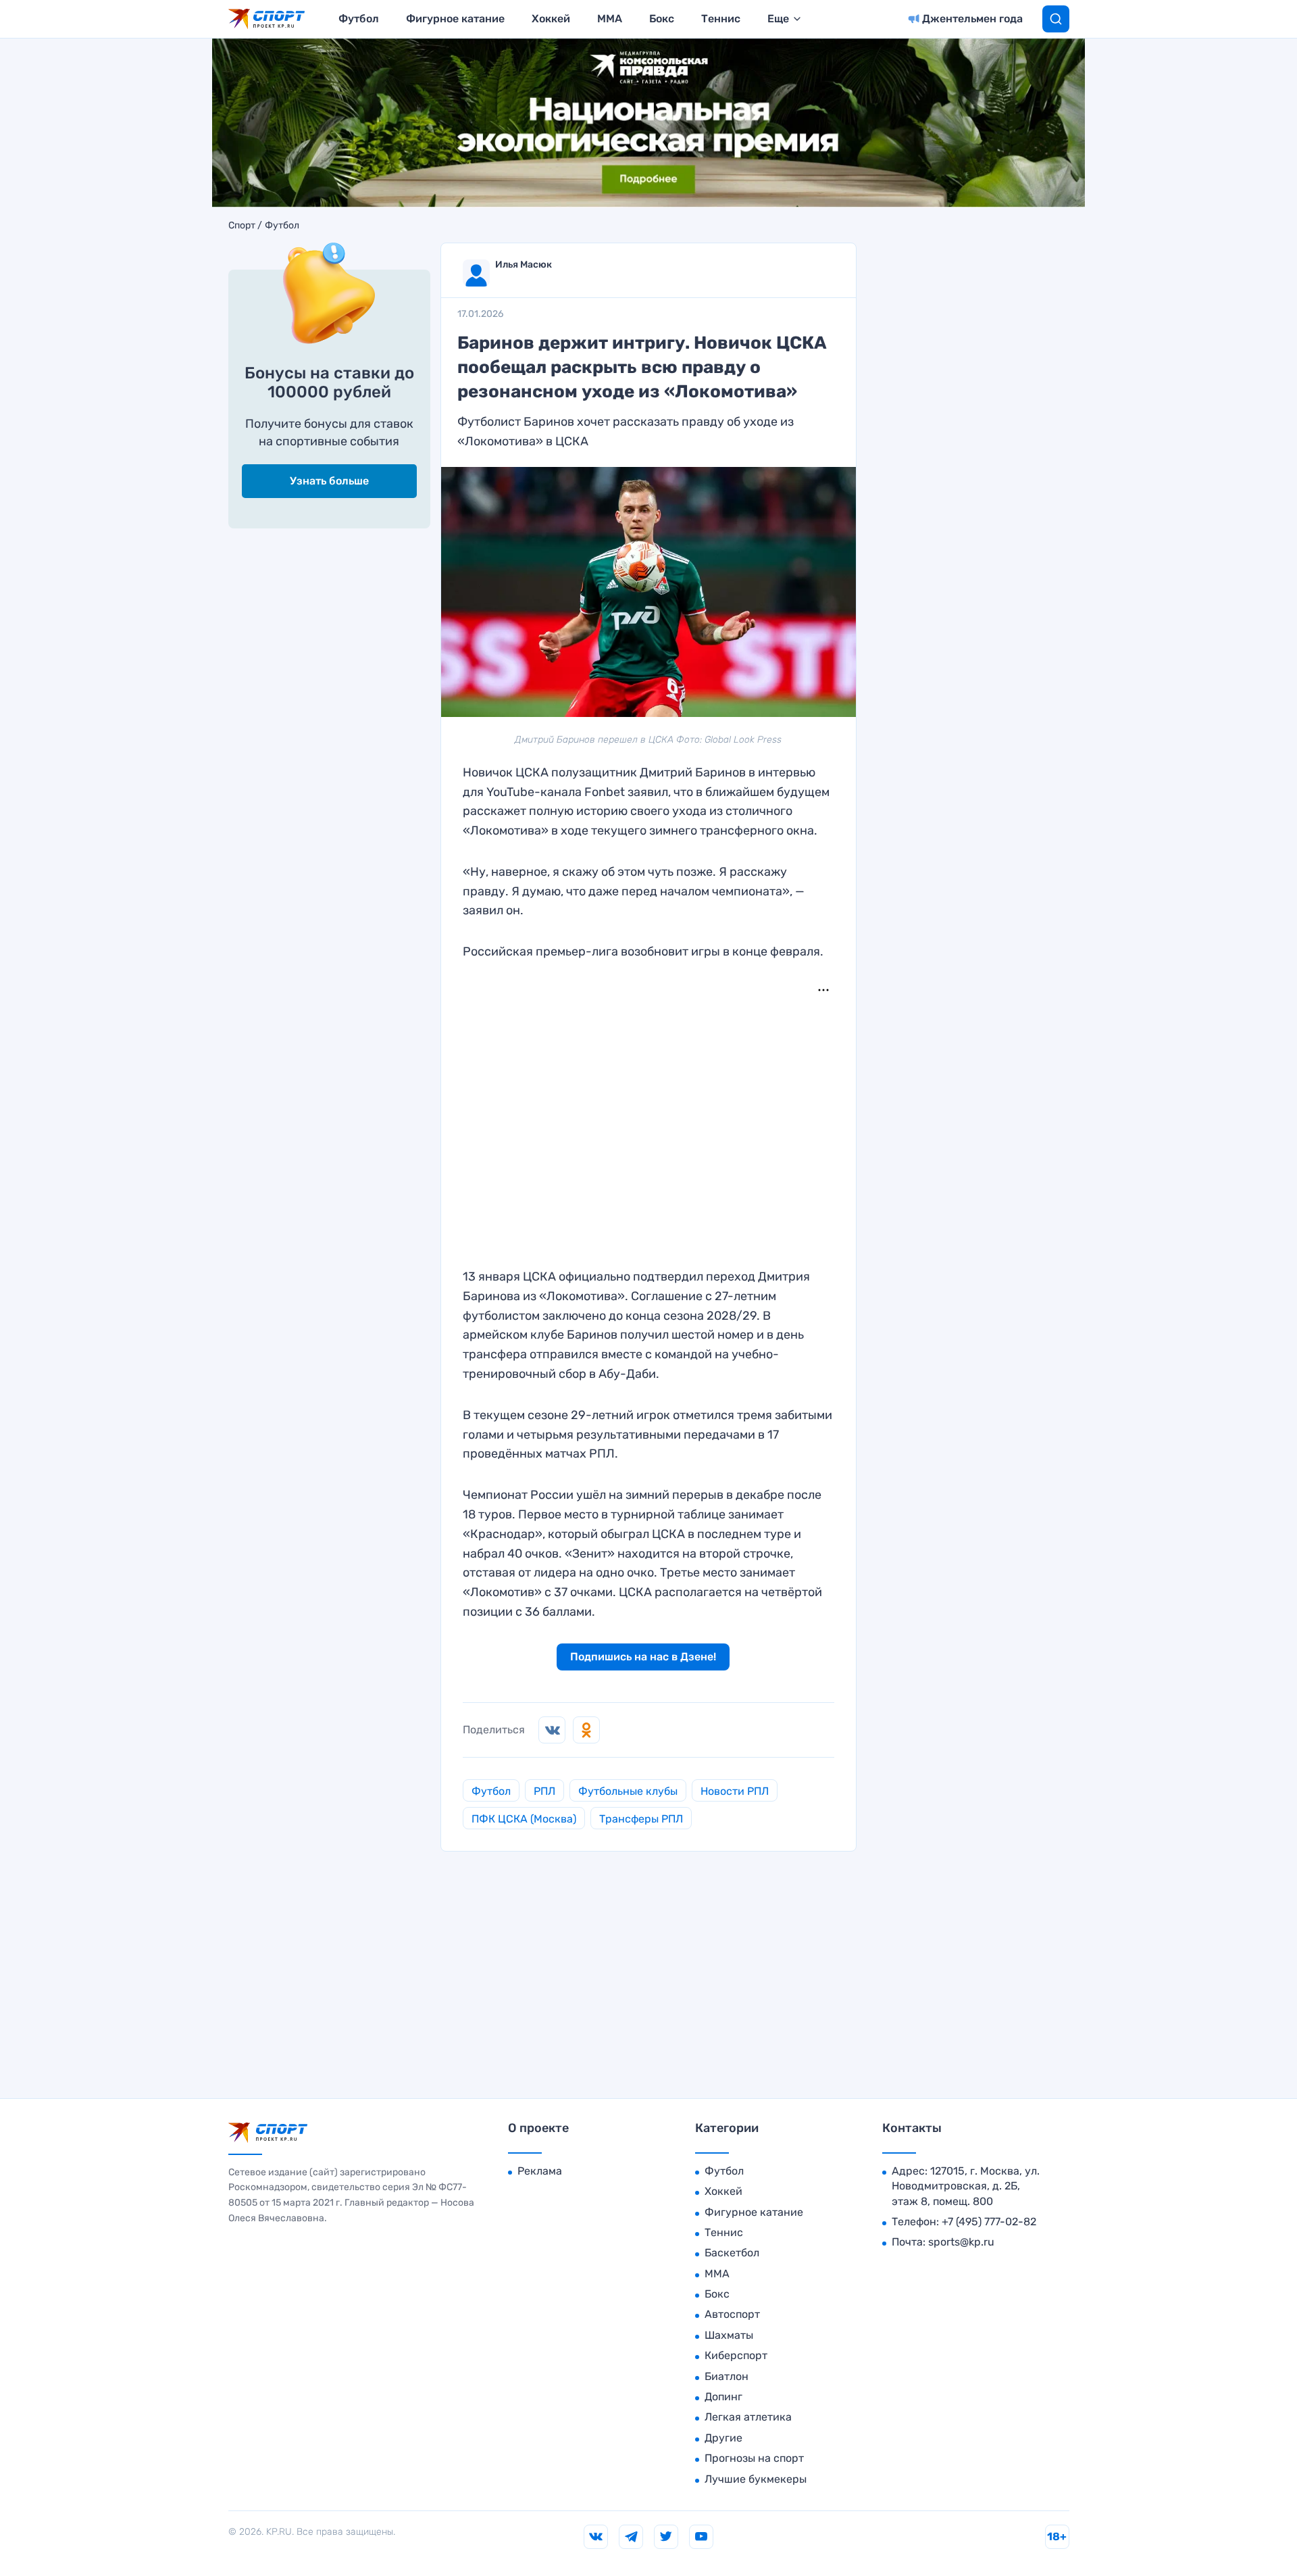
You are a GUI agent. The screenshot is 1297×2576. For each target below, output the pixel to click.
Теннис (721, 19)
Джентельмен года (972, 19)
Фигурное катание (455, 19)
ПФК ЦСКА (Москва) (524, 1819)
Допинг (723, 2397)
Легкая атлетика (748, 2417)
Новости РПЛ (735, 1791)
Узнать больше (329, 481)
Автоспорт (732, 2314)
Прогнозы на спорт (754, 2458)
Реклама (540, 2171)
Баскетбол (732, 2253)
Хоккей (551, 19)
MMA (610, 19)
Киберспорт (736, 2355)
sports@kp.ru (961, 2242)
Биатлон (727, 2376)
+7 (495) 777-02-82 (989, 2222)
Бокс (662, 19)
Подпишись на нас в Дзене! (643, 1657)
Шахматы (729, 2335)
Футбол (359, 19)
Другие (723, 2438)
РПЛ (544, 1791)
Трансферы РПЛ (641, 1819)
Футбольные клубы (628, 1791)
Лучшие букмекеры (756, 2479)
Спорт (242, 226)
